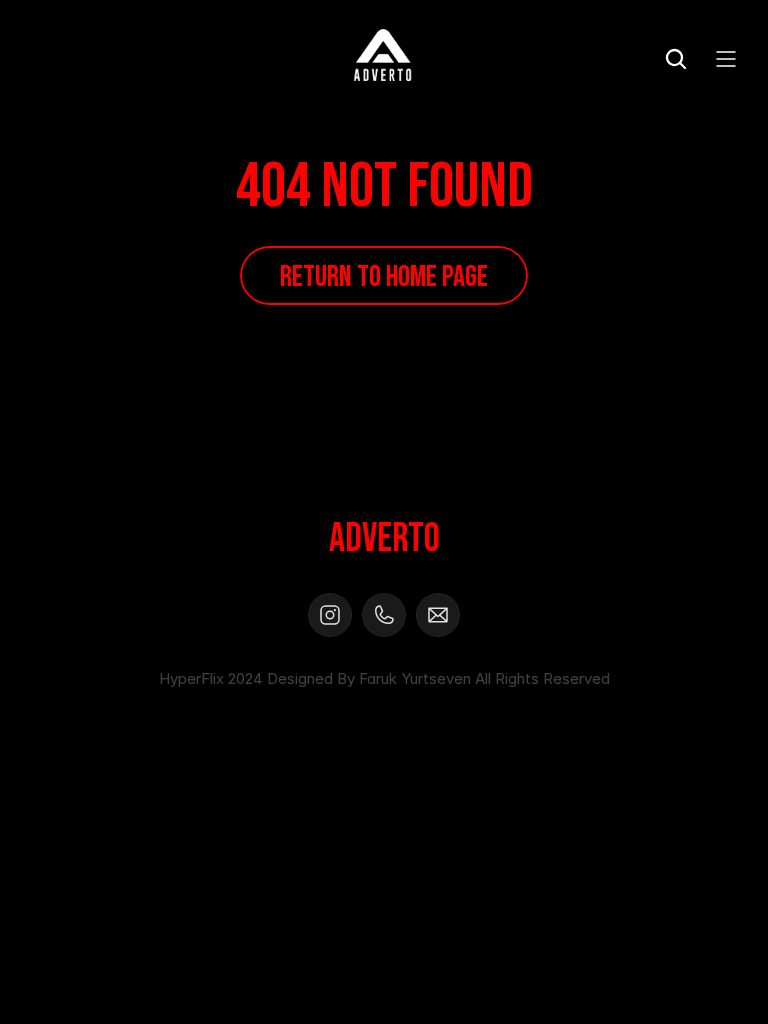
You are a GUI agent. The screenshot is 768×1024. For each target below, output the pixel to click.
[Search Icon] (676, 59)
